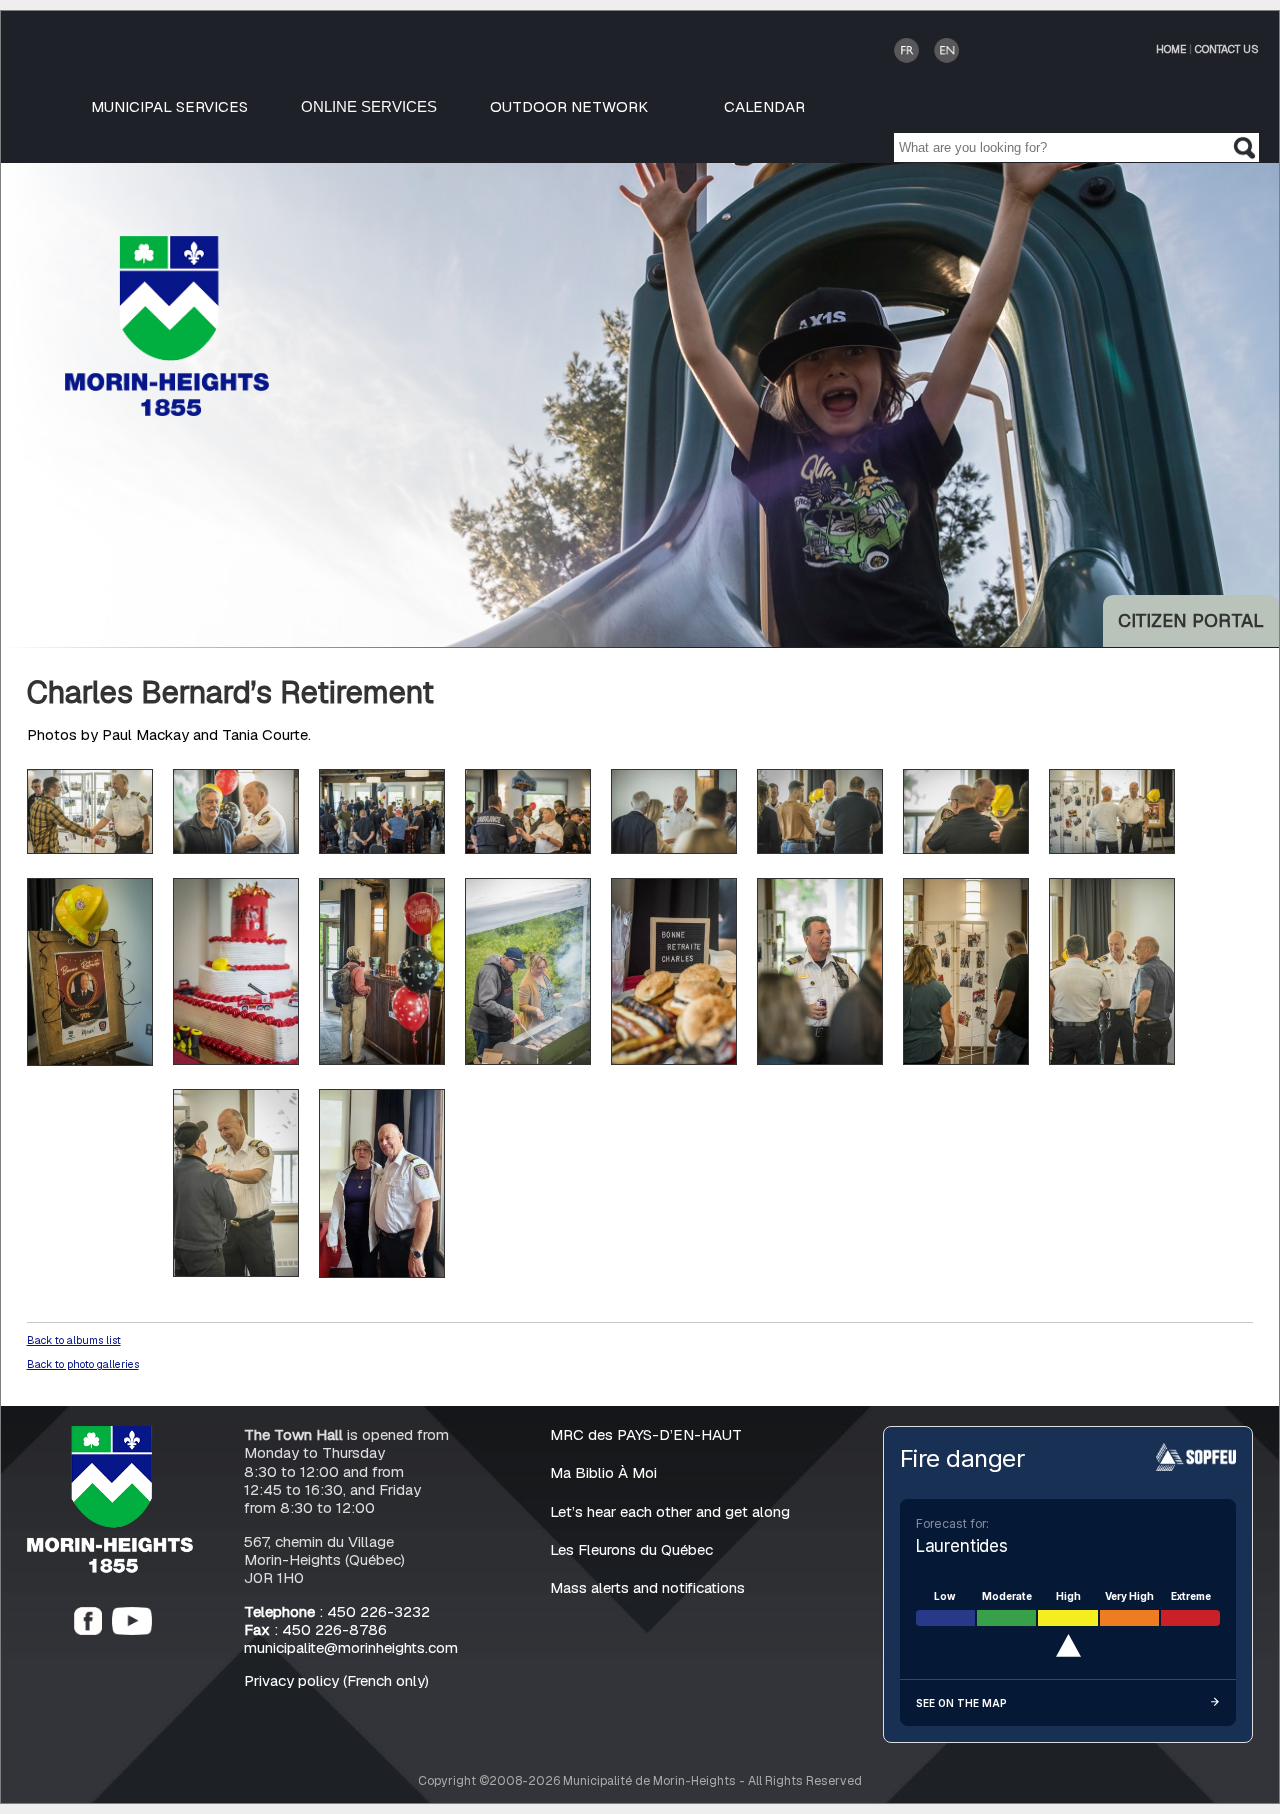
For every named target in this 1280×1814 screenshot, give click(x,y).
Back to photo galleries (83, 1364)
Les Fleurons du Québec (631, 1549)
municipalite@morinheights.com (351, 1647)
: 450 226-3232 (337, 1611)
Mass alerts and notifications (647, 1587)
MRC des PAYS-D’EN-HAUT (646, 1434)
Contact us (1227, 49)
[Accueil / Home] (167, 410)
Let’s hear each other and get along (670, 1511)
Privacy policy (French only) (336, 1680)
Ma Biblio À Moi (603, 1472)
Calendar (764, 106)
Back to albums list (74, 1340)
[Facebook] (88, 1629)
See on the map (961, 1703)
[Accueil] (110, 1567)
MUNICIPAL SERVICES (169, 106)
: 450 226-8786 (315, 1629)
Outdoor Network (569, 106)
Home (1171, 49)
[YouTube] (132, 1629)
